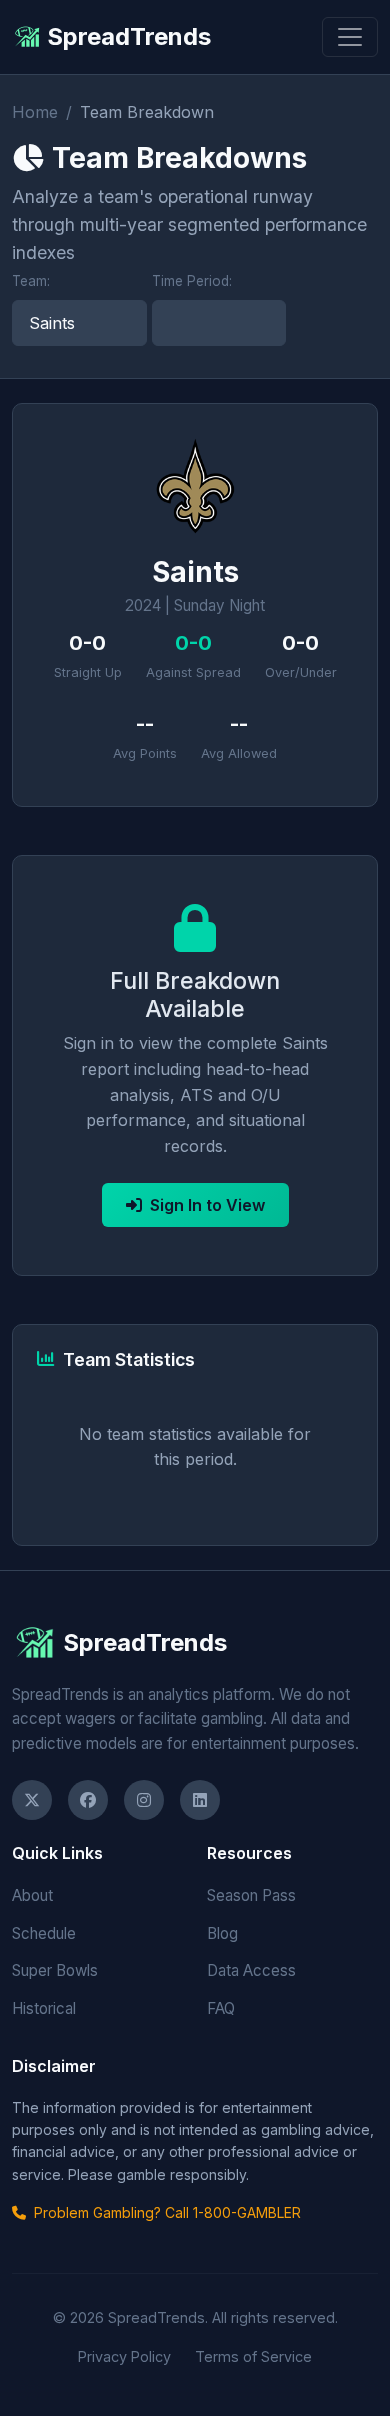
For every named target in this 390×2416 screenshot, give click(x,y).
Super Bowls (55, 1970)
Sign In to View (207, 1205)
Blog (222, 1933)
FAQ (221, 2008)
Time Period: (192, 281)
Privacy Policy (124, 2356)
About (32, 1895)
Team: (31, 281)
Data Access (251, 1970)
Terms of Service (253, 2356)
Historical (44, 2008)
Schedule (44, 1933)
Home (35, 112)
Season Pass (251, 1895)
